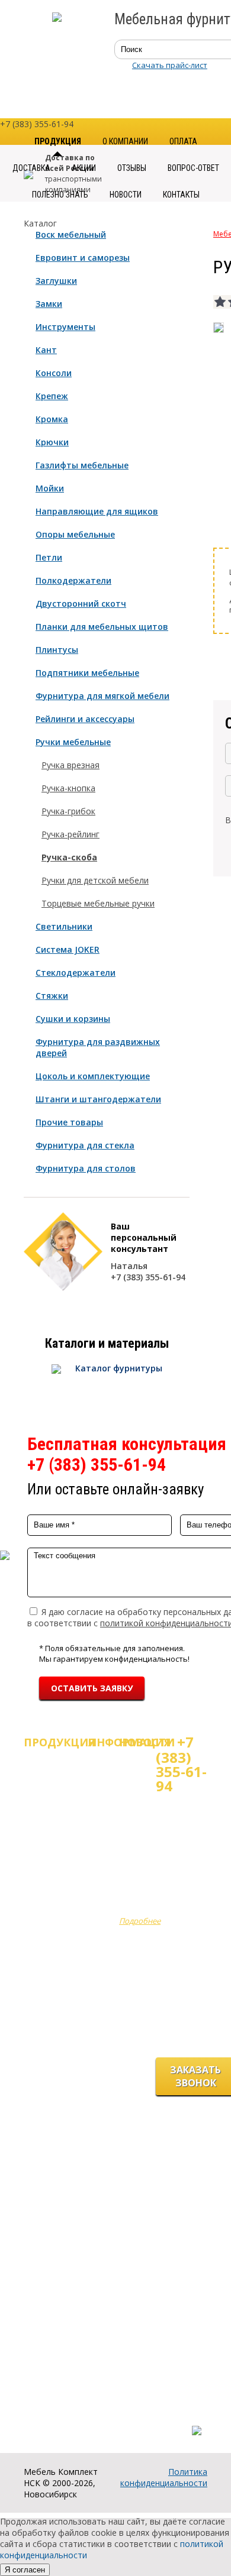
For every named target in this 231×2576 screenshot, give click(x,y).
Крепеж (52, 396)
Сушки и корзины (73, 1019)
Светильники (64, 926)
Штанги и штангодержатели (98, 1099)
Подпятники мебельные (87, 673)
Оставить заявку (92, 1688)
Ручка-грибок (68, 811)
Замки (49, 304)
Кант (46, 350)
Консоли (54, 373)
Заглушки (56, 281)
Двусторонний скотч (81, 603)
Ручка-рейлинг (70, 834)
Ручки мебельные (73, 742)
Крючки (52, 442)
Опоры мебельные (75, 534)
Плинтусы (57, 650)
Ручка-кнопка (68, 788)
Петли (49, 557)
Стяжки (52, 996)
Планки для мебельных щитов (102, 627)
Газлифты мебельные (82, 465)
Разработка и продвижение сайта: (135, 2418)
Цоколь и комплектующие (93, 1076)
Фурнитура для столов (86, 1168)
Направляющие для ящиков (97, 511)
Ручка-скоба (69, 857)
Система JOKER (68, 949)
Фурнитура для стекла (85, 1145)
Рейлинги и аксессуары (85, 719)
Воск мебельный (71, 234)
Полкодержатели (73, 580)
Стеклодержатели (76, 973)
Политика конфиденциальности (164, 2477)
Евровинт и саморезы (83, 258)
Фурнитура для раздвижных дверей (98, 1047)
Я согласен (25, 2570)
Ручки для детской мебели (95, 880)
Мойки (50, 488)
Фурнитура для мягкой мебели (102, 696)
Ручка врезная (70, 765)
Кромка (52, 419)
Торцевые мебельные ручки (98, 903)
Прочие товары (69, 1122)
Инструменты (65, 327)
